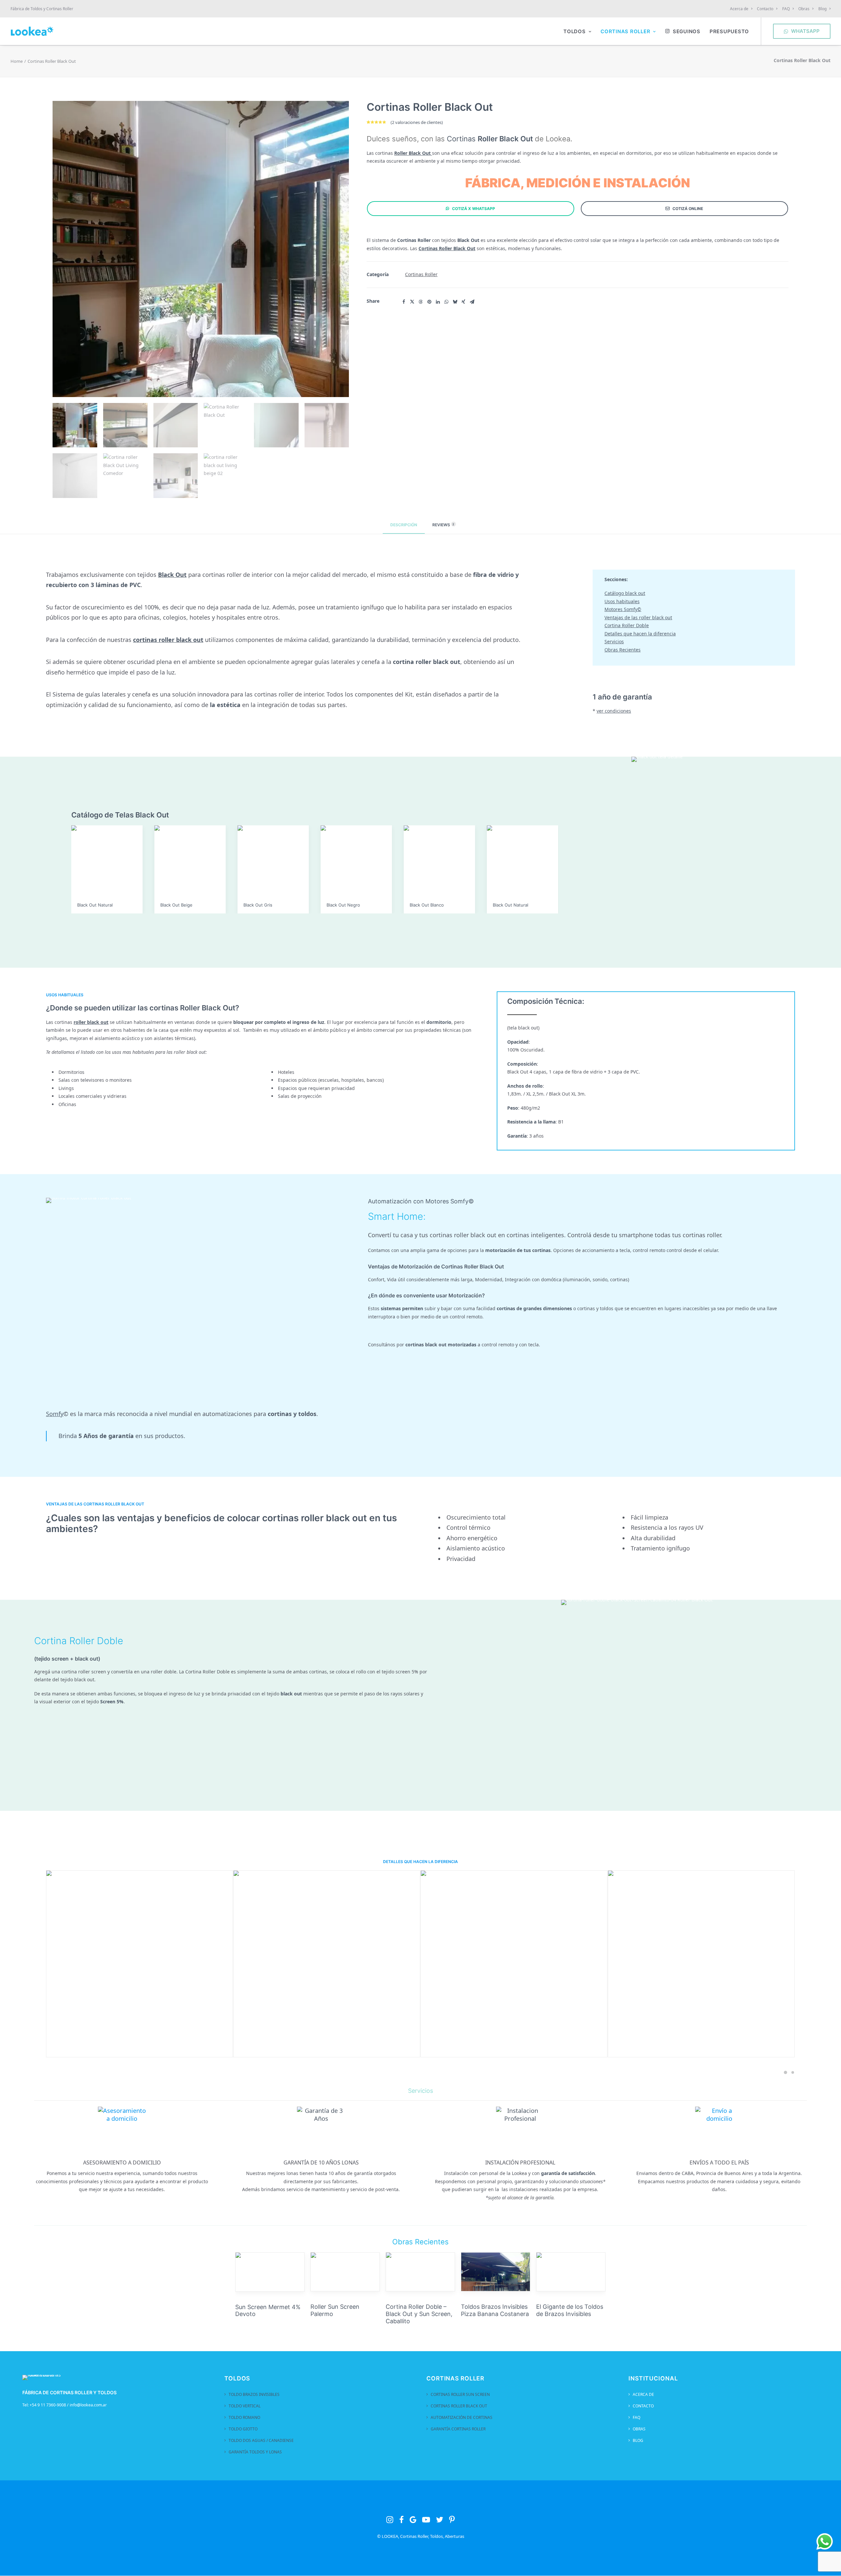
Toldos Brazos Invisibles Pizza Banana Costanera (420, 2310)
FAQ (786, 9)
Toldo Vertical (245, 2406)
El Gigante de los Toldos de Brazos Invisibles (494, 2310)
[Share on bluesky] (455, 302)
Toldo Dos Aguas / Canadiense (261, 2440)
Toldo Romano (244, 2417)
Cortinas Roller (625, 31)
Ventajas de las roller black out (638, 617)
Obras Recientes (623, 650)
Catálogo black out (625, 593)
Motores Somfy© (623, 609)
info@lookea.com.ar (88, 2405)
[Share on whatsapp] (446, 302)
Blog (822, 9)
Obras (804, 9)
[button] (270, 2272)
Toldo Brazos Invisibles (254, 2394)
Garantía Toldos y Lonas (255, 2452)
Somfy (55, 1414)
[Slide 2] (792, 2072)
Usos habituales (622, 601)
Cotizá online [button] (688, 209)
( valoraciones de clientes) (417, 122)
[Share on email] (472, 302)
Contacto (765, 9)
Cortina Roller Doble (627, 625)
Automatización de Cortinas (462, 2417)
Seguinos (687, 31)
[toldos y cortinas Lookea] (42, 2379)
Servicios (614, 641)
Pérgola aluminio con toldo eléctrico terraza (567, 2310)
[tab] (442, 527)
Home (17, 61)
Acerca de (739, 9)
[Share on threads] (421, 302)
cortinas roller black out (168, 640)
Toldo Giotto (243, 2429)
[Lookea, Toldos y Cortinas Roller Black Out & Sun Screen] (32, 31)
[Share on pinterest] (429, 302)
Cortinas (490, 139)
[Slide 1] (785, 2072)
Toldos (575, 31)
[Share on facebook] (404, 302)
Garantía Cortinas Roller (458, 2429)
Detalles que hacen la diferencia (640, 634)
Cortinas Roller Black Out (459, 2406)
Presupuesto (729, 31)
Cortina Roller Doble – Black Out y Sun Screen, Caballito (344, 2314)
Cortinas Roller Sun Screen (460, 2394)
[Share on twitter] (412, 302)
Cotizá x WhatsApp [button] (474, 209)
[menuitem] (742, 9)
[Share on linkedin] (438, 302)
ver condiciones (614, 711)
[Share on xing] (464, 302)
